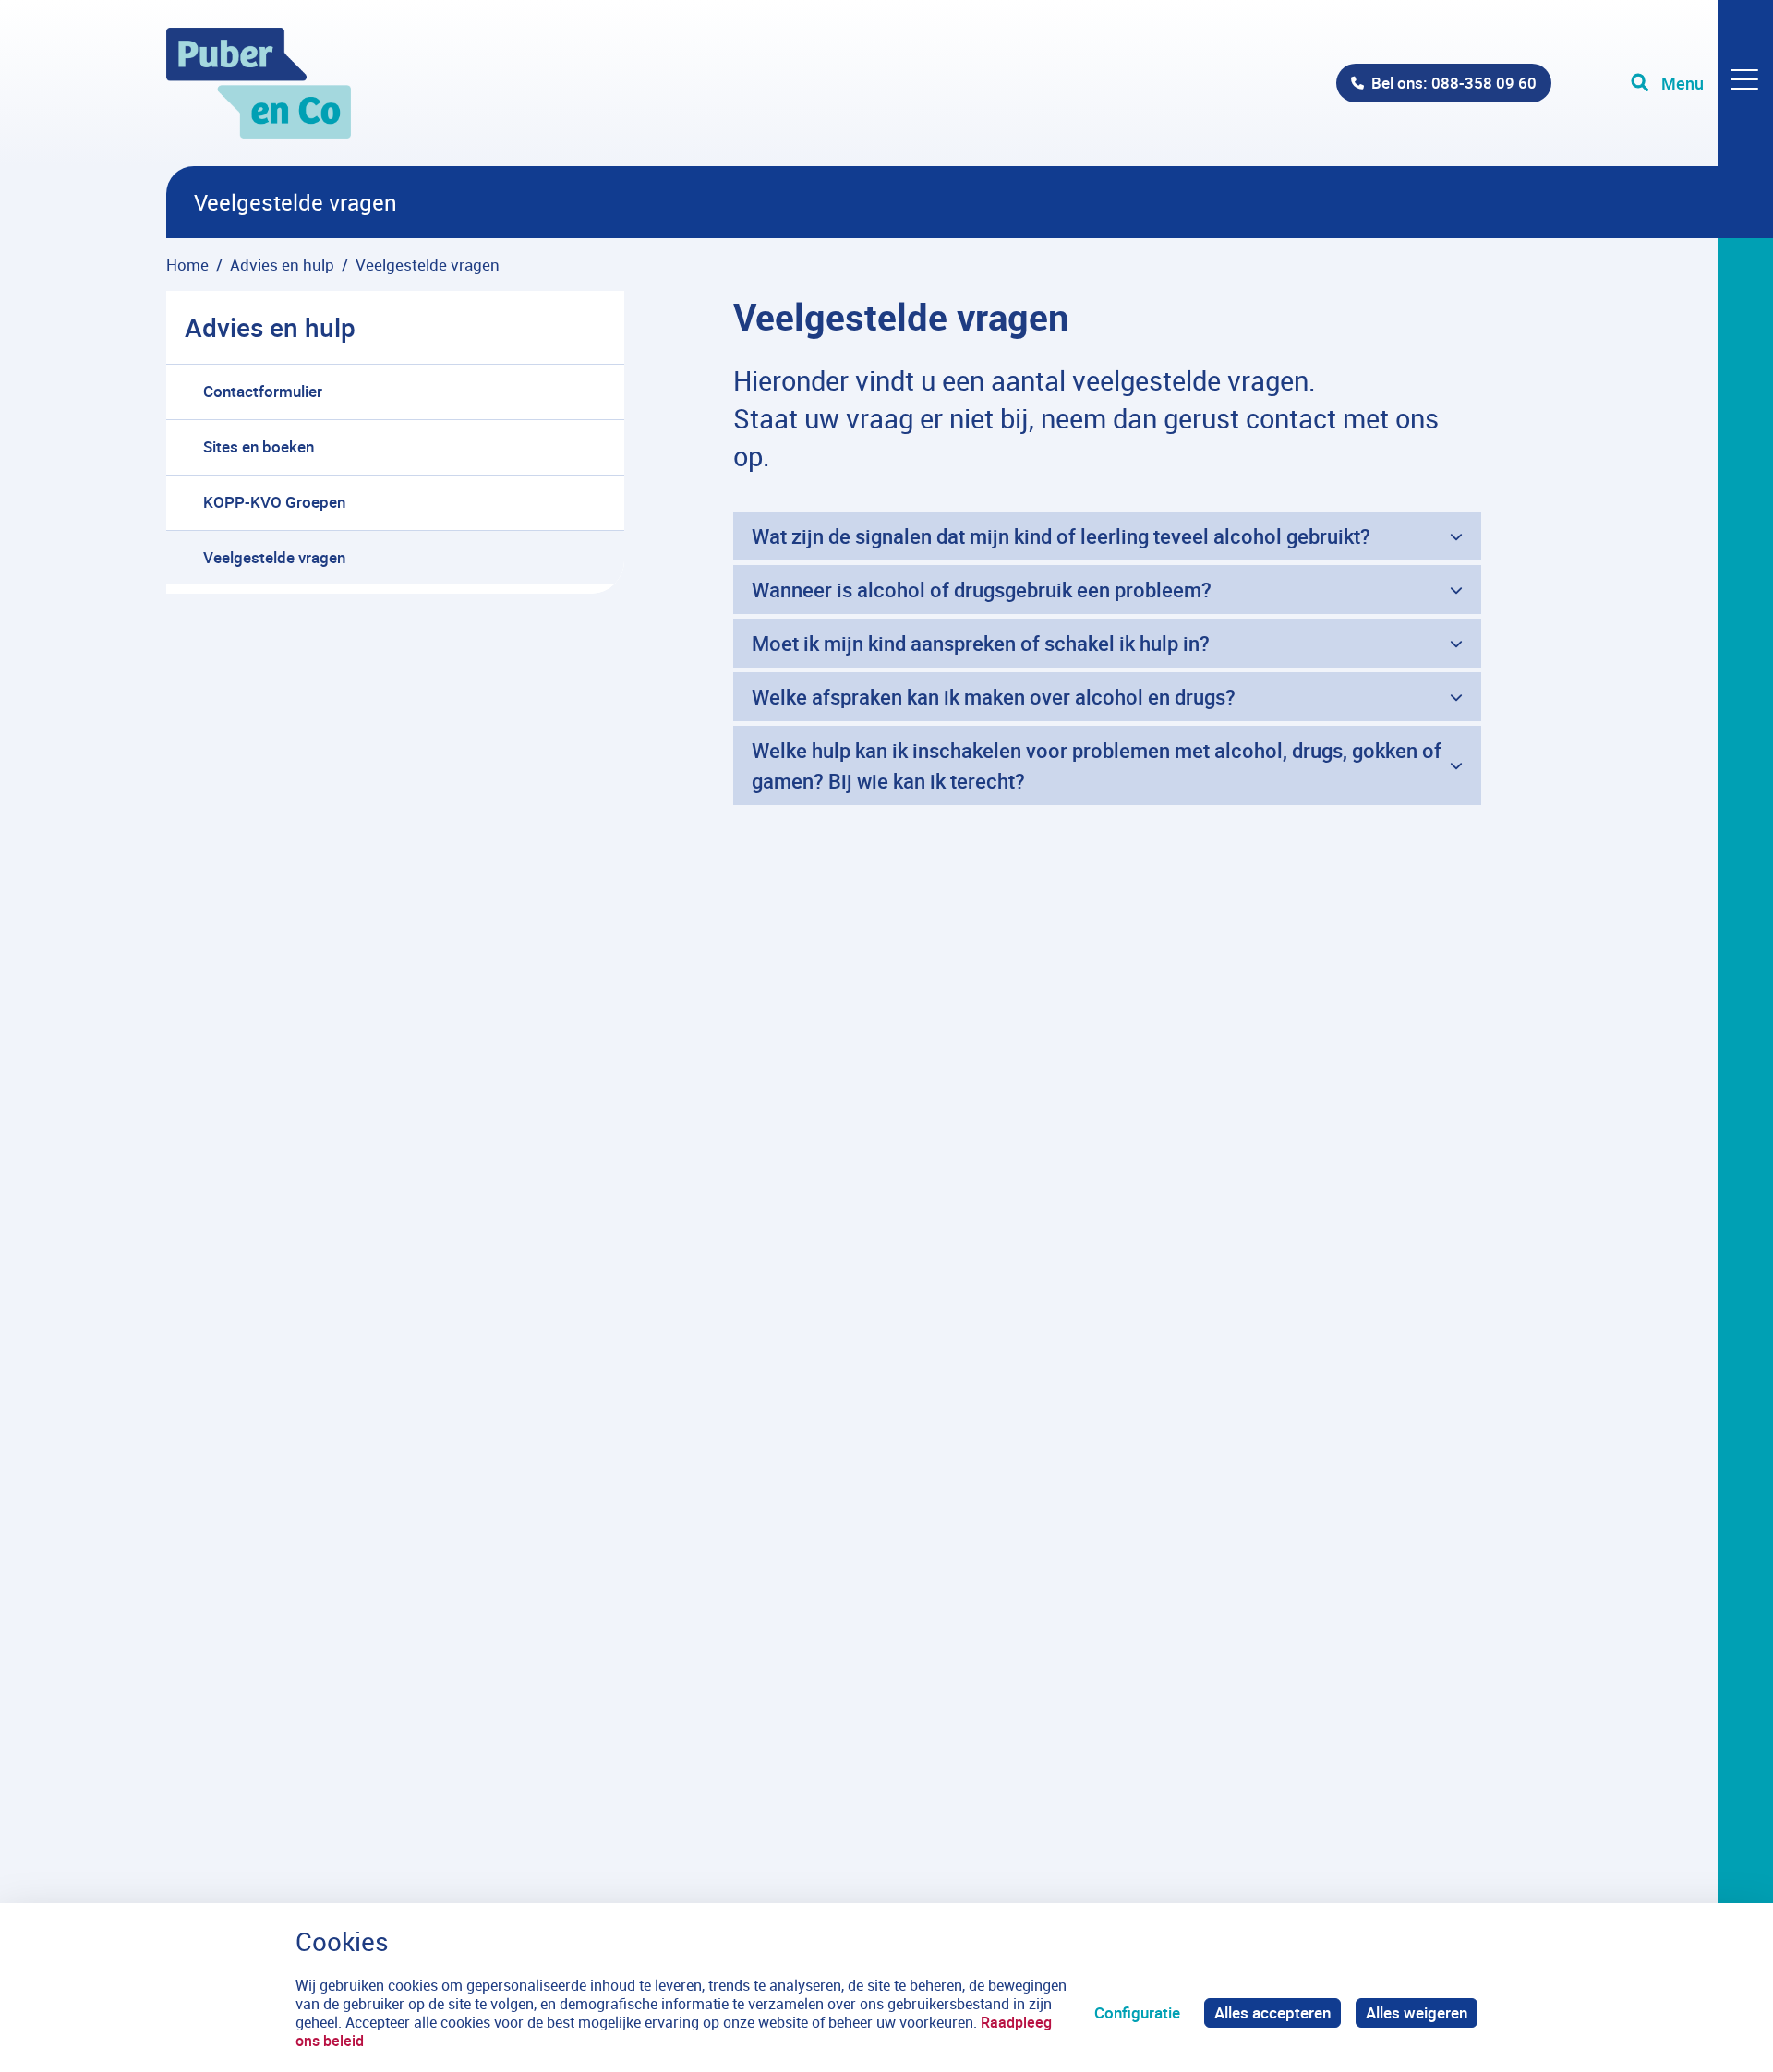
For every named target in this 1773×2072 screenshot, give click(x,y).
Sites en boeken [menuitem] (259, 446)
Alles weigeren (1417, 2012)
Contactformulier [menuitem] (263, 391)
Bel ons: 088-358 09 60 (1454, 83)
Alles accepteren (1272, 2012)
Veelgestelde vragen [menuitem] (274, 557)
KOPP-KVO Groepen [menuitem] (274, 502)
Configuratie (1137, 2012)
